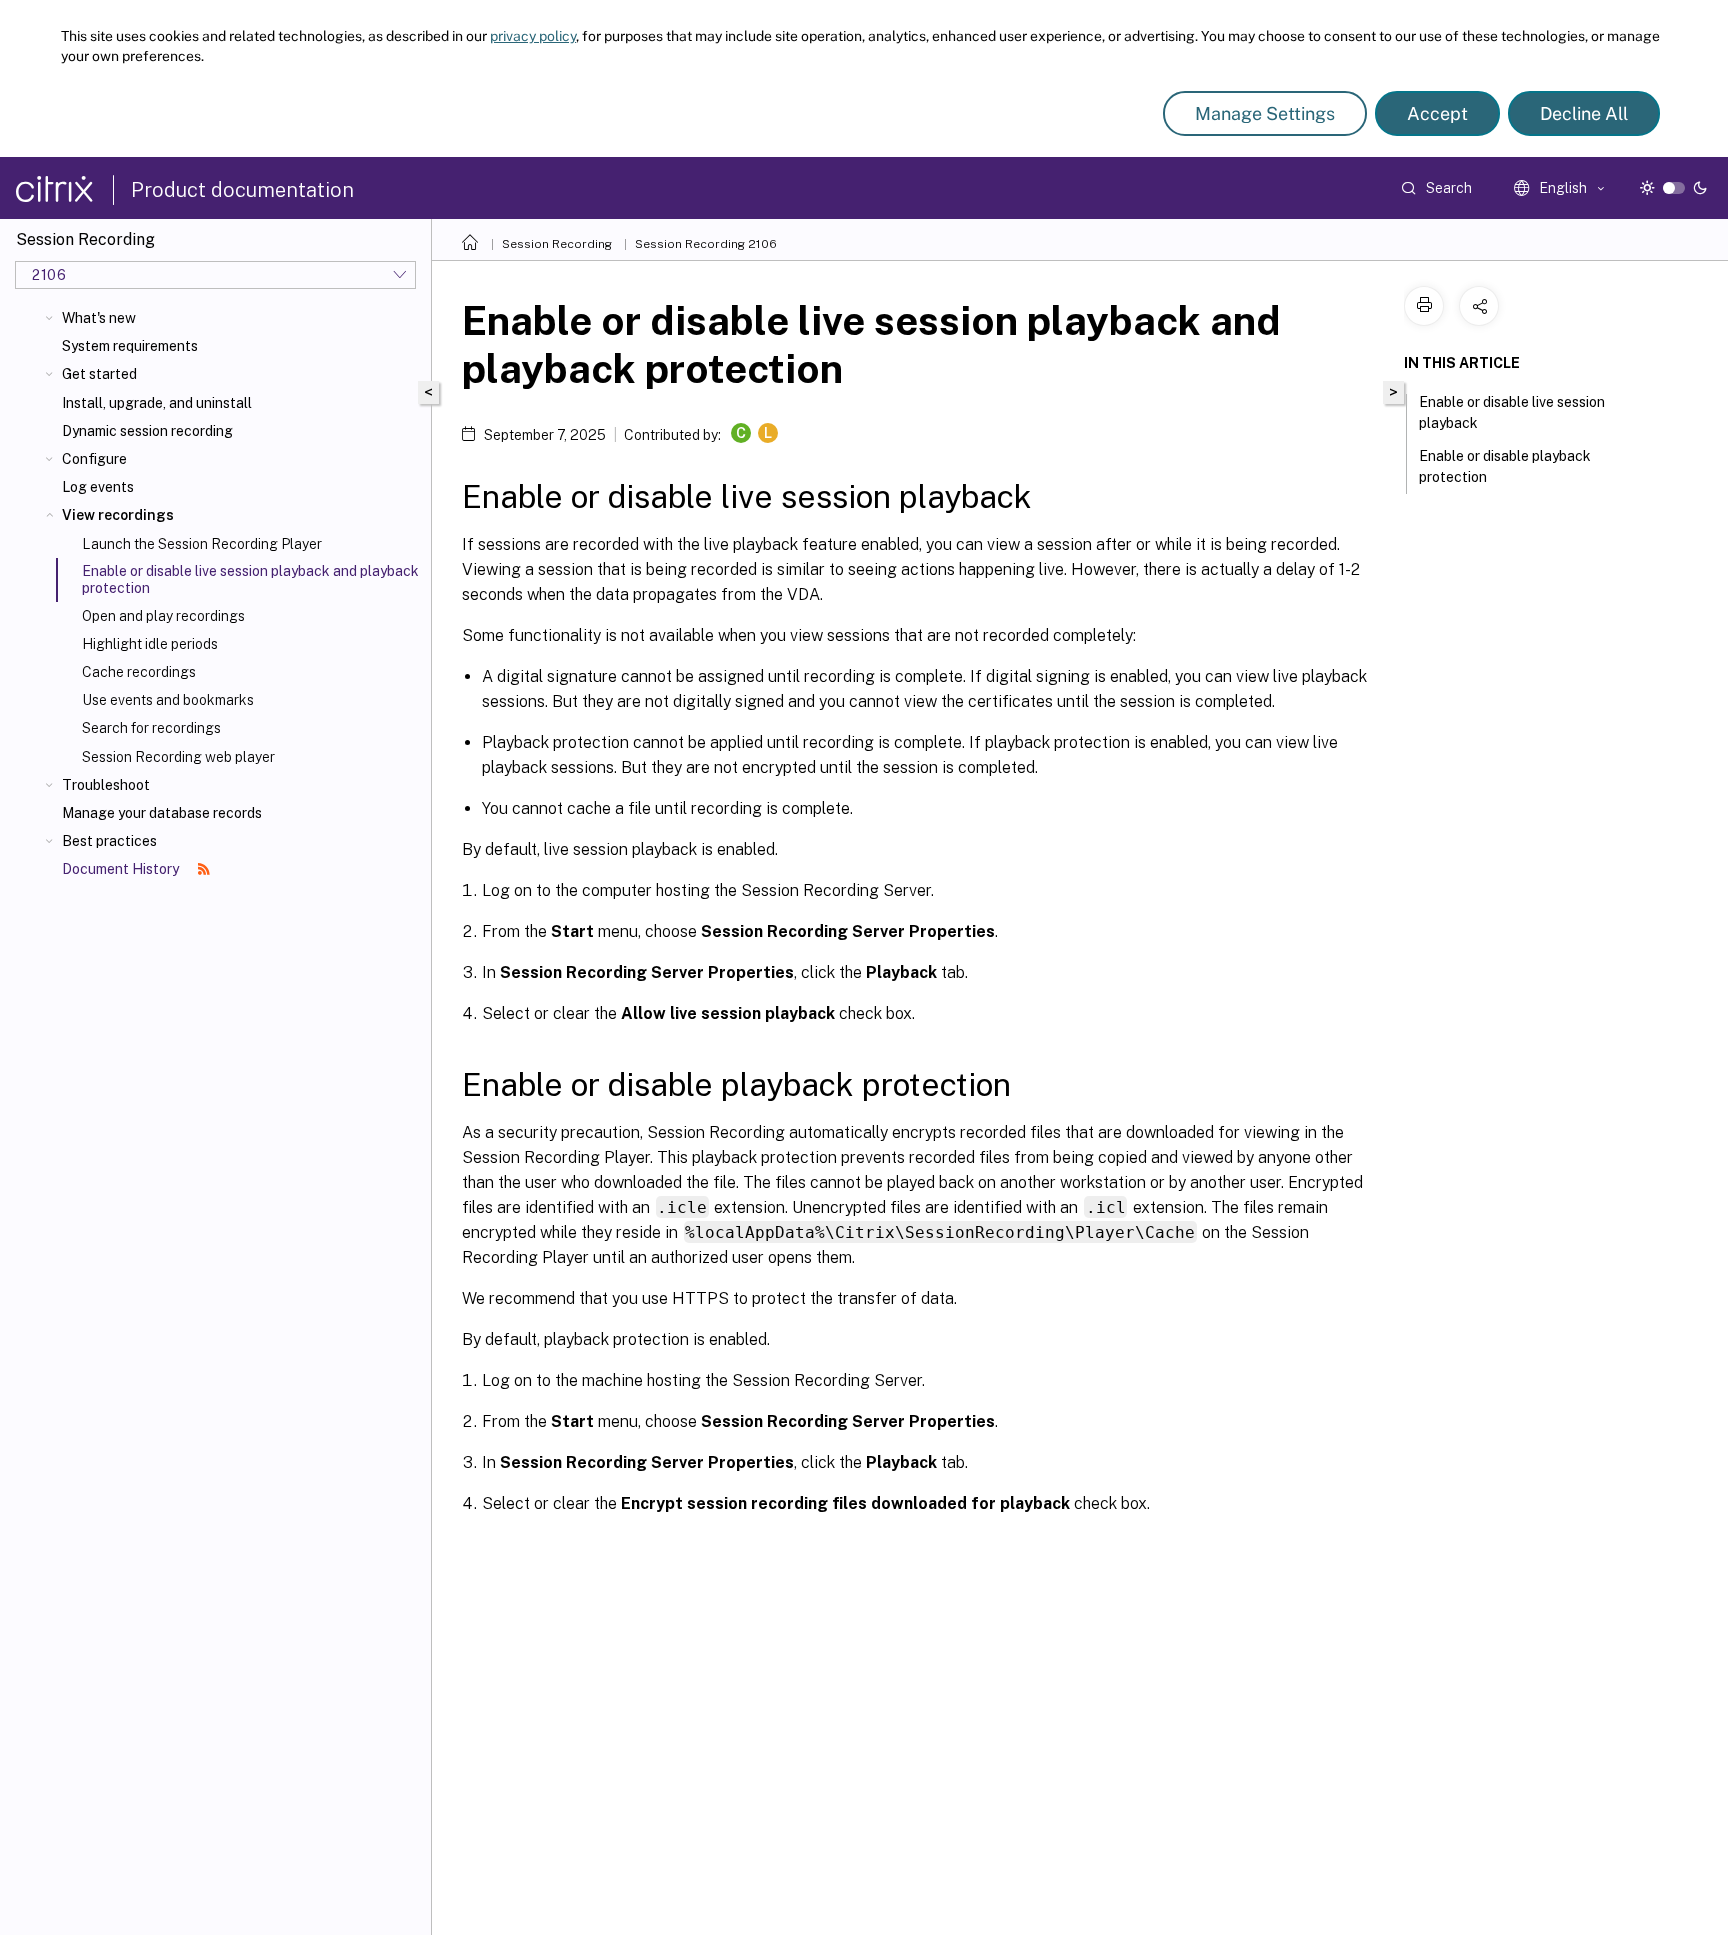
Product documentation (242, 190)
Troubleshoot (106, 785)
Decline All (1584, 113)
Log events (98, 487)
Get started (99, 374)
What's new (99, 318)
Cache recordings (139, 672)
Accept (1437, 113)
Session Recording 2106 (706, 244)
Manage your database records (162, 813)
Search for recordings (151, 728)
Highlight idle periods (150, 644)
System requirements (130, 346)
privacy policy (533, 36)
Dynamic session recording (147, 431)
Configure (94, 459)
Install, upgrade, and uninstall (157, 403)
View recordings (118, 515)
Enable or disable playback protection (1505, 466)
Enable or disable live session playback (1512, 412)
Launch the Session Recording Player (202, 544)
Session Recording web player (178, 757)
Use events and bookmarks (168, 700)
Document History (122, 869)
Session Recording (557, 244)
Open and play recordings (163, 616)
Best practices (109, 841)
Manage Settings (1265, 113)
